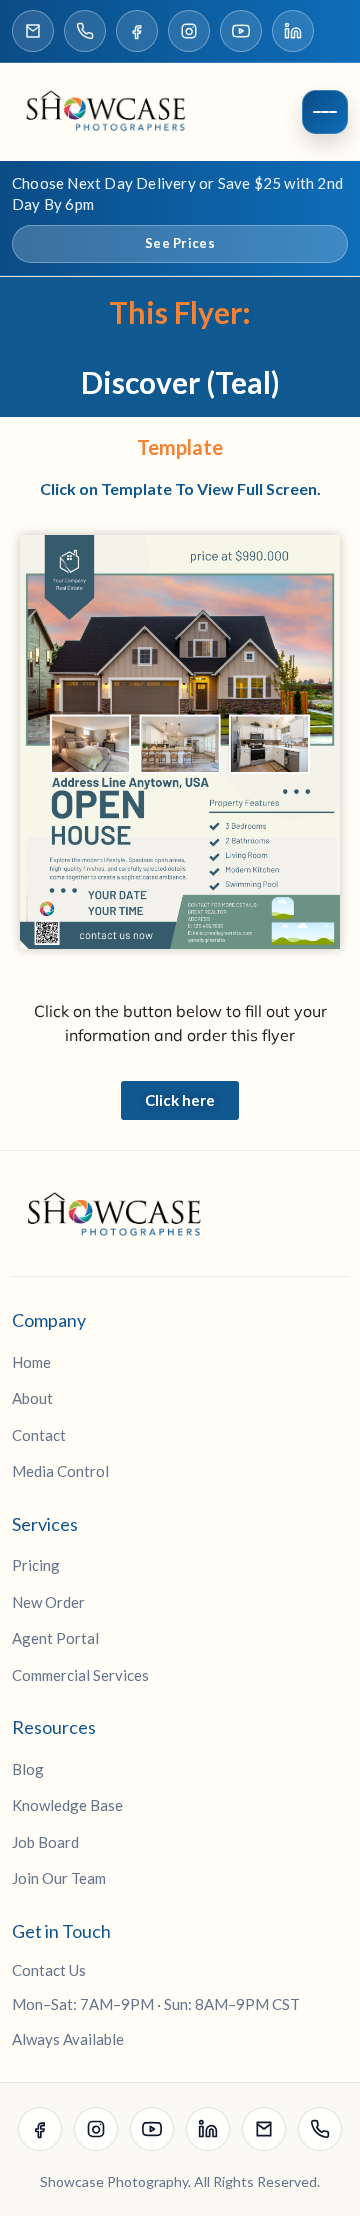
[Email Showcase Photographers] (33, 31)
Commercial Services (80, 1675)
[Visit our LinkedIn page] (293, 31)
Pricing (36, 1565)
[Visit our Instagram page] (189, 31)
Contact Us (49, 1970)
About (32, 1398)
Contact (39, 1435)
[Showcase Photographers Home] (112, 112)
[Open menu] (325, 112)
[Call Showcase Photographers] (85, 31)
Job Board (45, 1842)
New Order (48, 1602)
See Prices (180, 243)
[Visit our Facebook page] (137, 31)
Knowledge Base (67, 1805)
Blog (28, 1769)
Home (31, 1362)
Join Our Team (59, 1878)
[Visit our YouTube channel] (241, 31)
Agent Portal (55, 1638)
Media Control (60, 1471)
